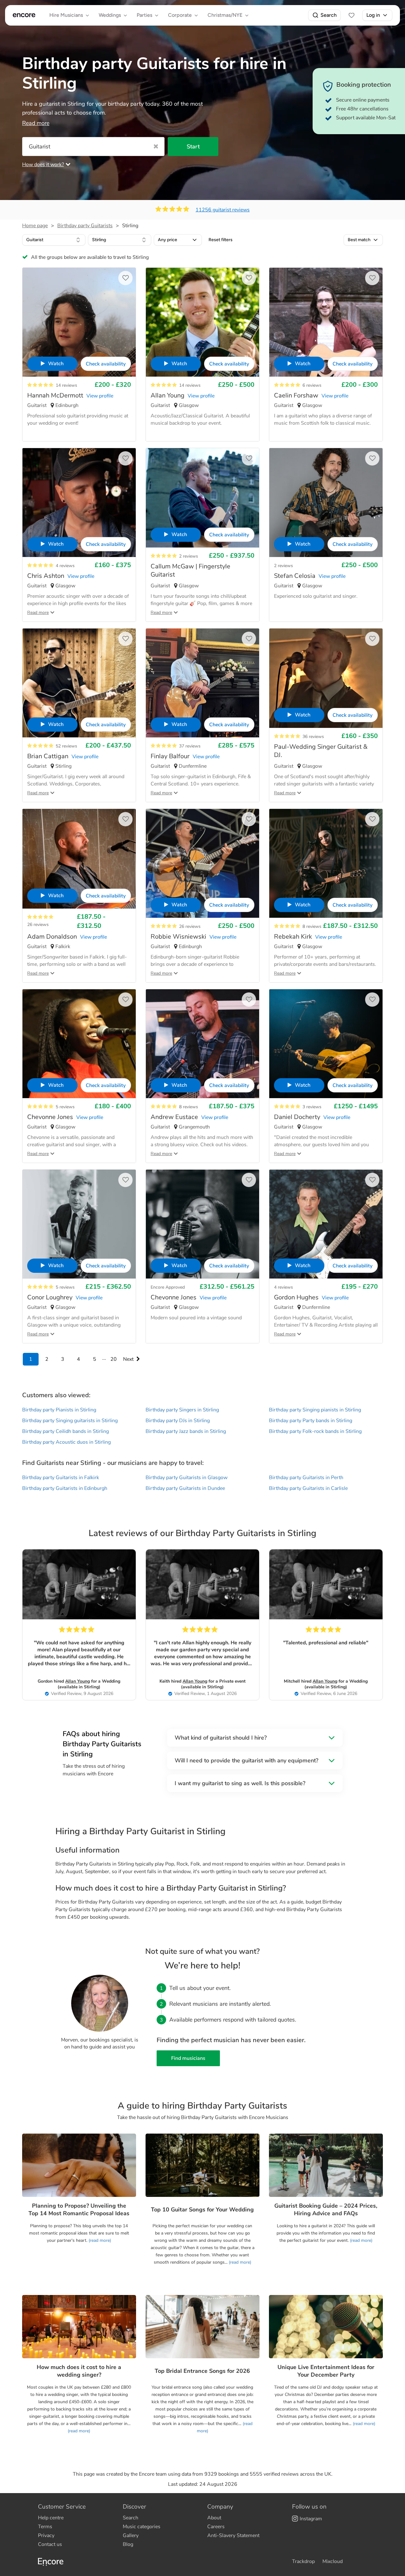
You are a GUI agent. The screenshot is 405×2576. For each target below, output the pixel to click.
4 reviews (65, 566)
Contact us (50, 2544)
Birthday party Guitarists (85, 226)
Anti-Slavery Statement (233, 2535)
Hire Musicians (66, 15)
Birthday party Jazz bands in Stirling (186, 1431)
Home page (35, 226)
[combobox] (54, 240)
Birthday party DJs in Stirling (178, 1421)
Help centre (51, 2518)
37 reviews (190, 746)
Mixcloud (333, 2561)
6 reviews (312, 385)
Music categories (142, 2527)
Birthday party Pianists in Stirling (59, 1410)
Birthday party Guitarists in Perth (306, 1478)
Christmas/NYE (225, 15)
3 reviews (312, 1107)
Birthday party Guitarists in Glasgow (187, 1478)
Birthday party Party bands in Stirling (311, 1421)
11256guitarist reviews (223, 210)
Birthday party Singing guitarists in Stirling (70, 1421)
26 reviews (38, 925)
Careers (216, 2527)
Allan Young (78, 1681)
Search (329, 15)
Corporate (180, 15)
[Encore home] (24, 15)
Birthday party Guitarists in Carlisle (308, 1488)
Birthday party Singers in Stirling (182, 1410)
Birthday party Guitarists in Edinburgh (65, 1488)
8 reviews (312, 926)
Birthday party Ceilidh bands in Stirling (65, 1431)
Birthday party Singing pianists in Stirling (315, 1410)
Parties (144, 15)
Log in (373, 15)
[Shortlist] (352, 15)
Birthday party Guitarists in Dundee (185, 1488)
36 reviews (313, 737)
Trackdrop (303, 2561)
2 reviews (189, 556)
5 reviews (65, 1107)
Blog (128, 2544)
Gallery (131, 2535)
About (214, 2518)
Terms (45, 2527)
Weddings (110, 15)
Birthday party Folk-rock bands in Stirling (315, 1431)
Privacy (46, 2535)
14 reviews (66, 385)
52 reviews (66, 746)
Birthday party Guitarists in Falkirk (61, 1478)
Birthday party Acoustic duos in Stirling (66, 1442)
